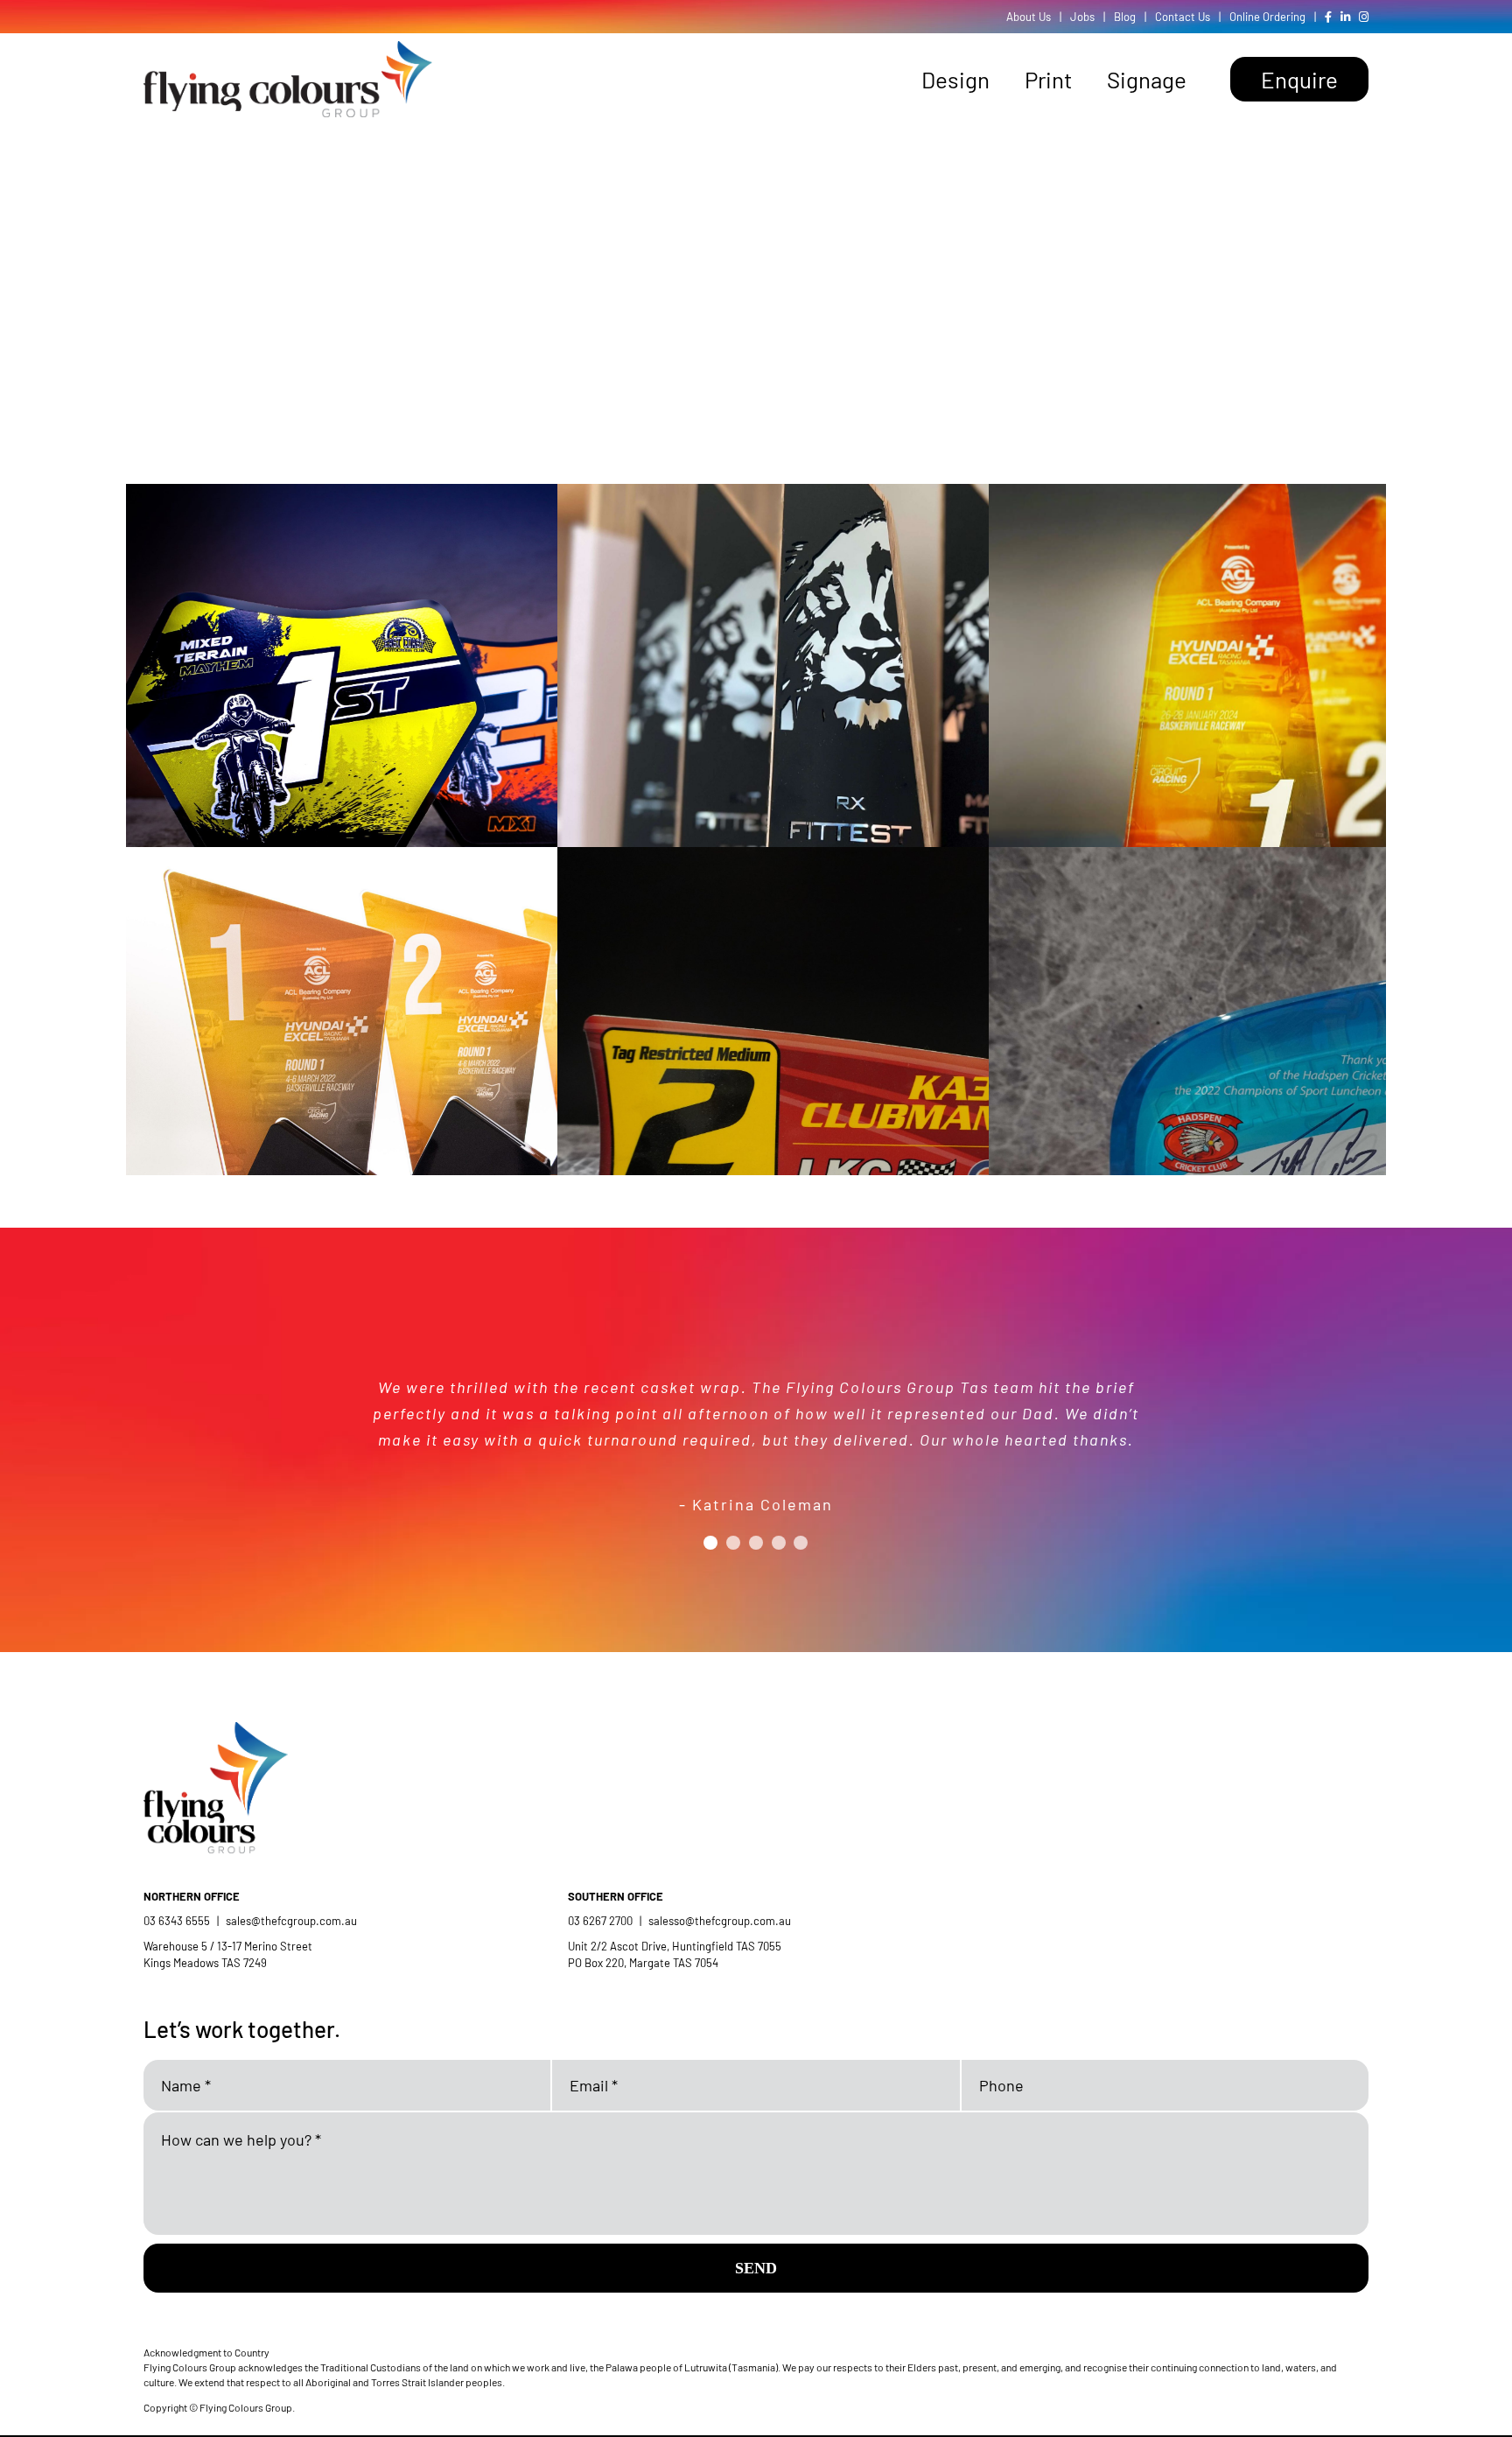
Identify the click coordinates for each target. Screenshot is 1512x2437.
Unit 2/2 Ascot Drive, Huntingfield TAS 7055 (675, 1946)
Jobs (1082, 17)
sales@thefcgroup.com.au (291, 1921)
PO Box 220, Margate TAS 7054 (644, 1963)
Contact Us (1183, 17)
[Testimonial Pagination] (710, 1543)
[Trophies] (432, 734)
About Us (1029, 17)
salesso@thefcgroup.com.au (720, 1921)
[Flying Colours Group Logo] (288, 49)
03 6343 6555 (177, 1921)
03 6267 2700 (600, 1921)
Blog (1125, 17)
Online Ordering (1267, 17)
